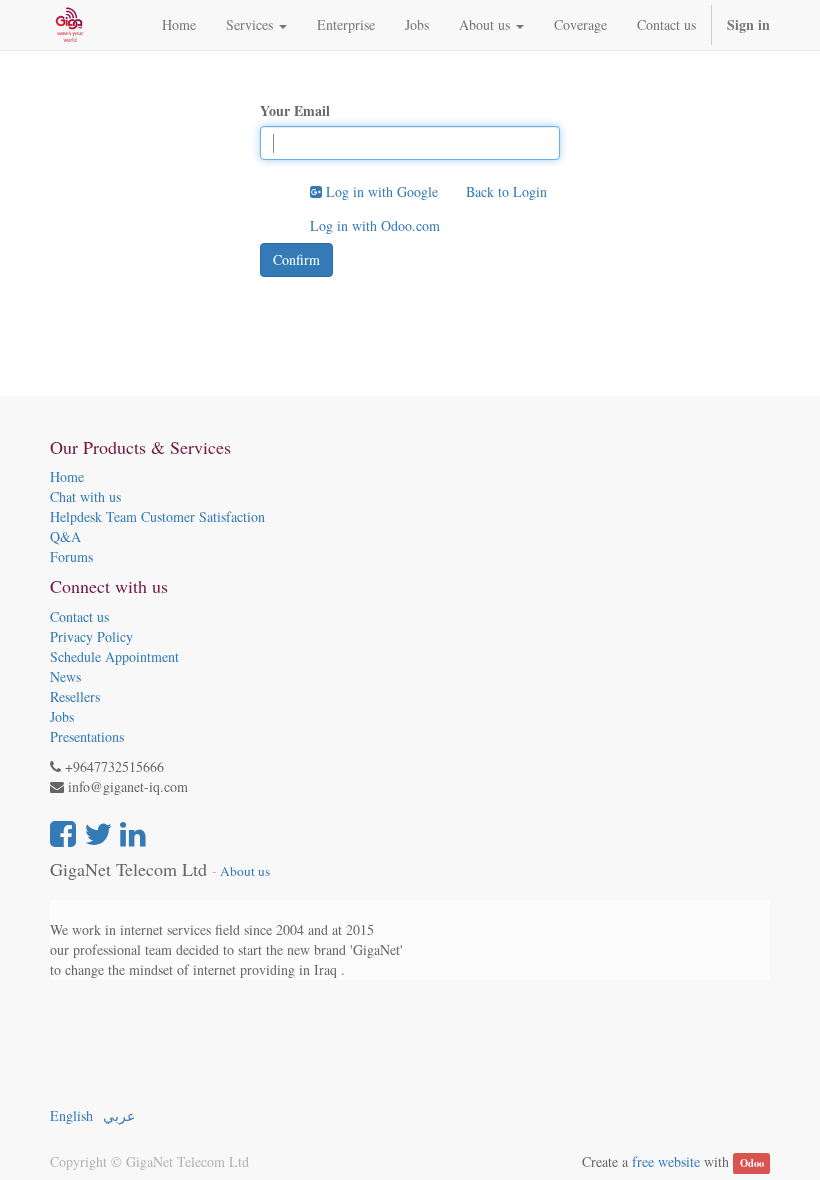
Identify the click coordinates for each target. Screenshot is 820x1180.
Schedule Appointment (114, 656)
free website (666, 1161)
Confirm (296, 259)
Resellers (75, 696)
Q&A (65, 536)
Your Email (295, 111)
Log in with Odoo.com (375, 225)
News (65, 676)
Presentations (87, 736)
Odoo (752, 1163)
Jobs (62, 716)
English (71, 1115)
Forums (71, 556)
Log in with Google (380, 191)
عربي (119, 1115)
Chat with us (85, 496)
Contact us (79, 616)
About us (245, 871)
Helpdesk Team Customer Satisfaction (157, 516)
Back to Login (506, 191)
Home (67, 476)
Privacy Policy (91, 636)
